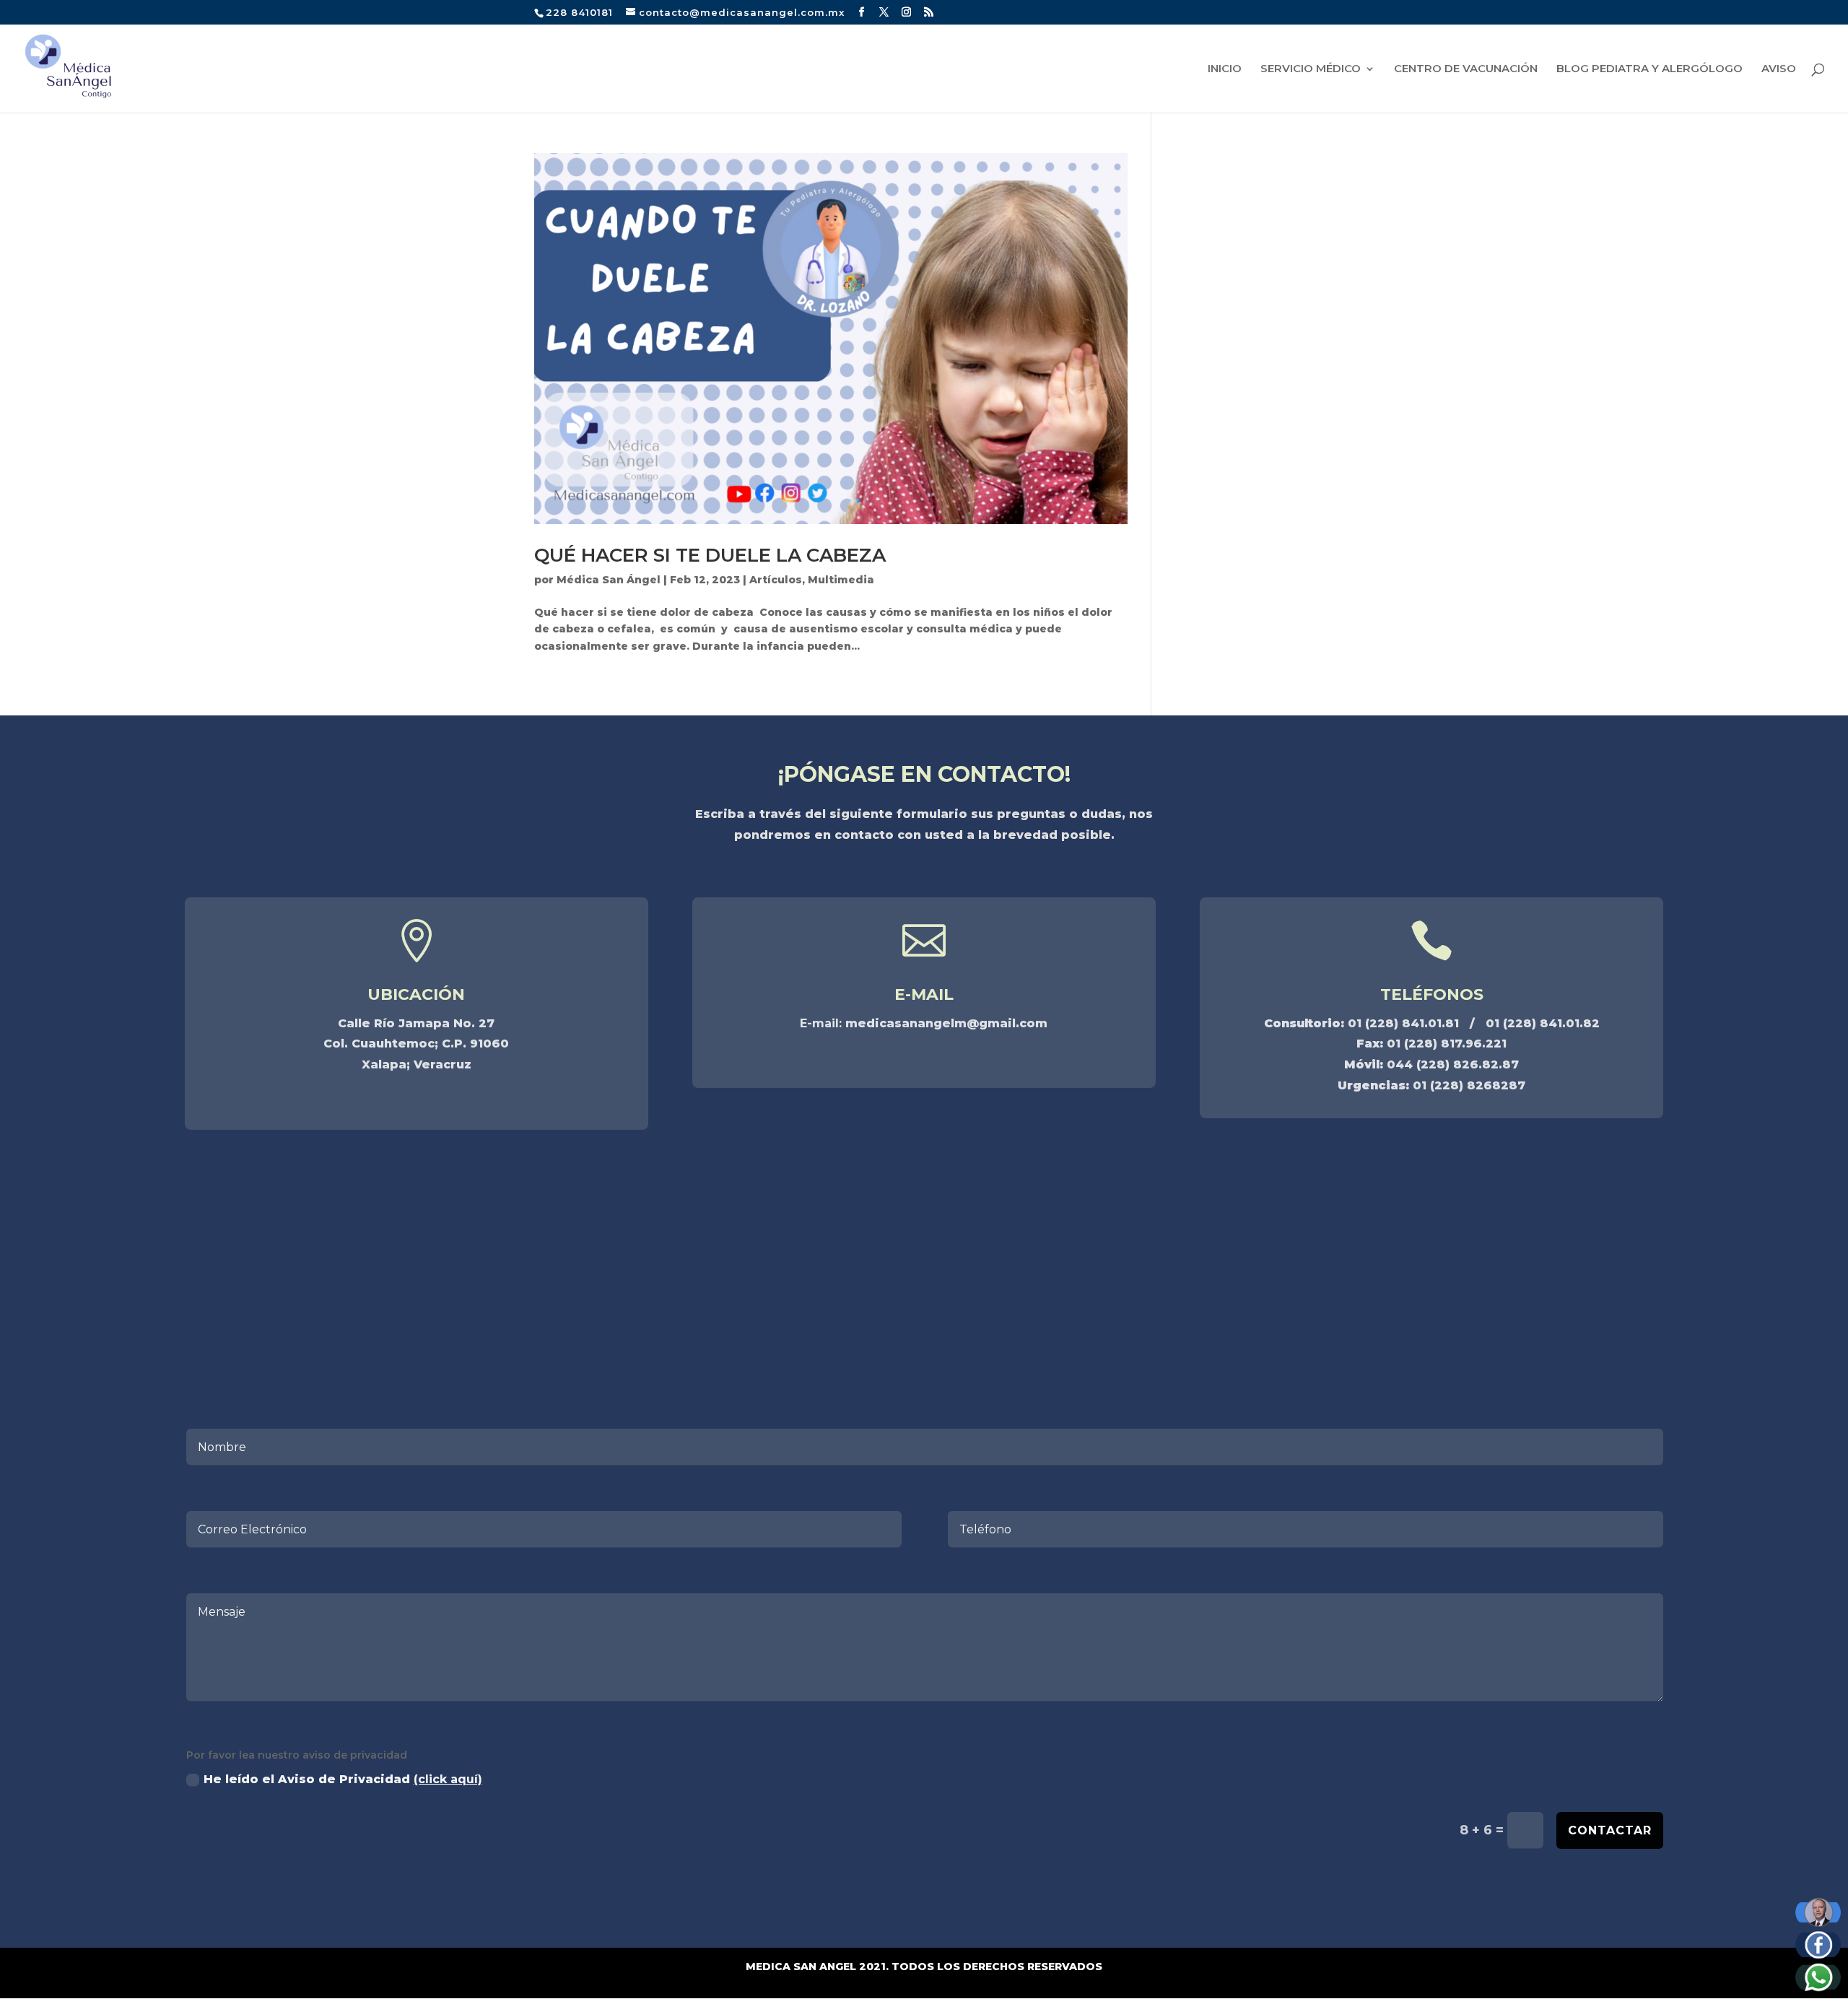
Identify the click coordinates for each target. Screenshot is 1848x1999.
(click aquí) (448, 1779)
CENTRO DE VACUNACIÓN (1466, 69)
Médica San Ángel (609, 580)
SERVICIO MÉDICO (1311, 69)
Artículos (776, 580)
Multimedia (841, 580)
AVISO (1779, 69)
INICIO (1225, 69)
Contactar (1610, 1830)
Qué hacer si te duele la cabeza (710, 555)
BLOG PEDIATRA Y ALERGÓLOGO (1649, 69)
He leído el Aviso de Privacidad (343, 1779)
